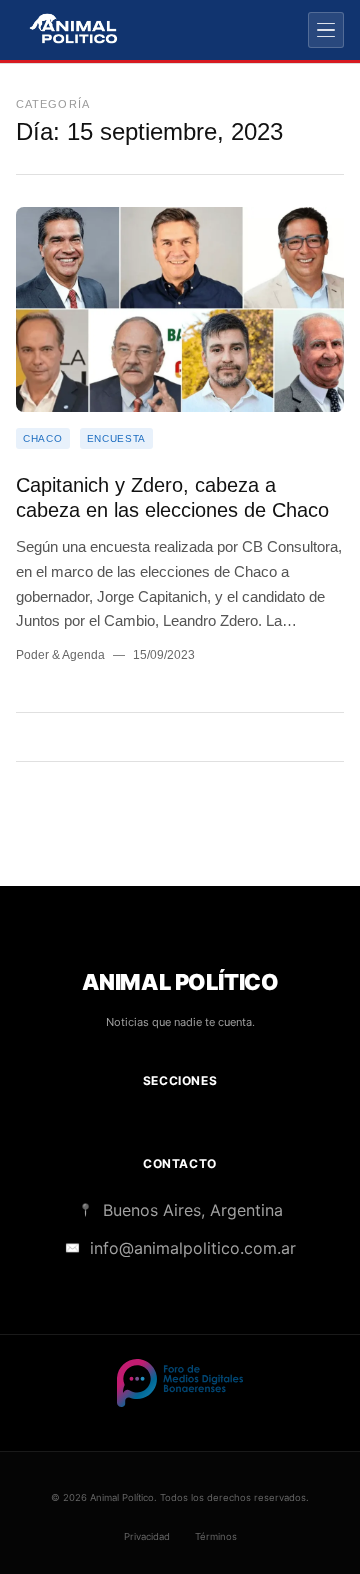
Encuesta (117, 438)
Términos (216, 1536)
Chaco (43, 438)
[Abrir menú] (326, 30)
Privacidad (147, 1536)
